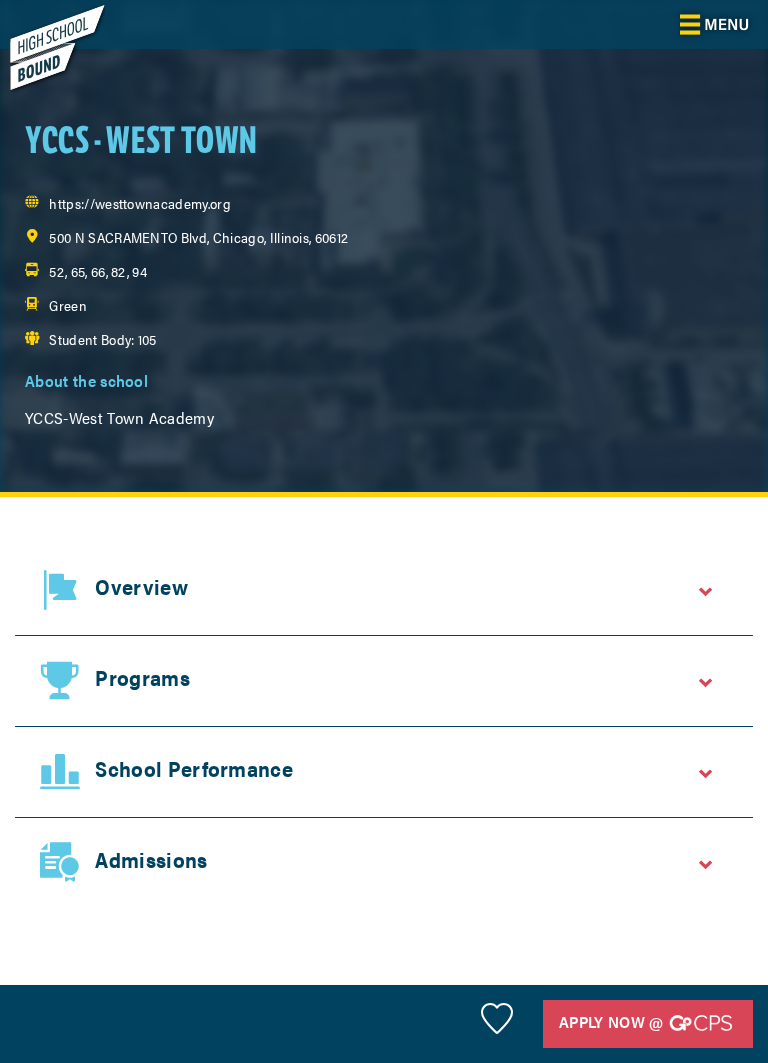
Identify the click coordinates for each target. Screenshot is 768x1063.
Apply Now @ (613, 1021)
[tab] (384, 590)
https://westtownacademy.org (140, 203)
